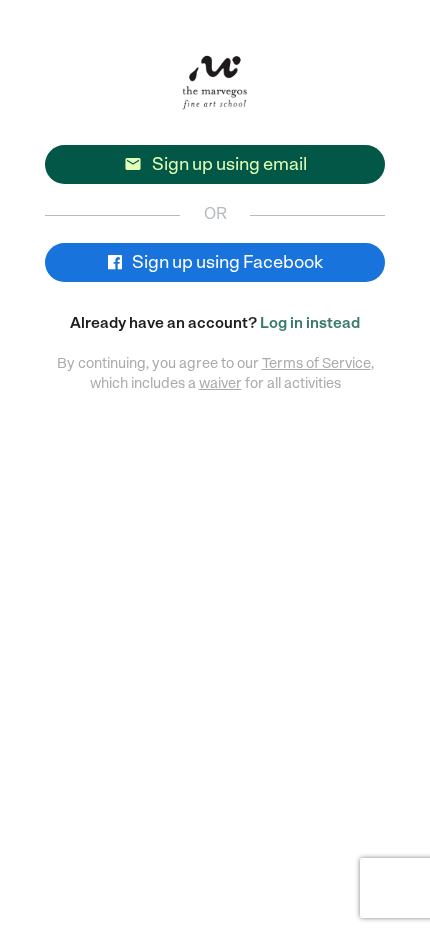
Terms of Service (316, 363)
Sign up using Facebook (226, 262)
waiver (220, 383)
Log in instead (310, 323)
